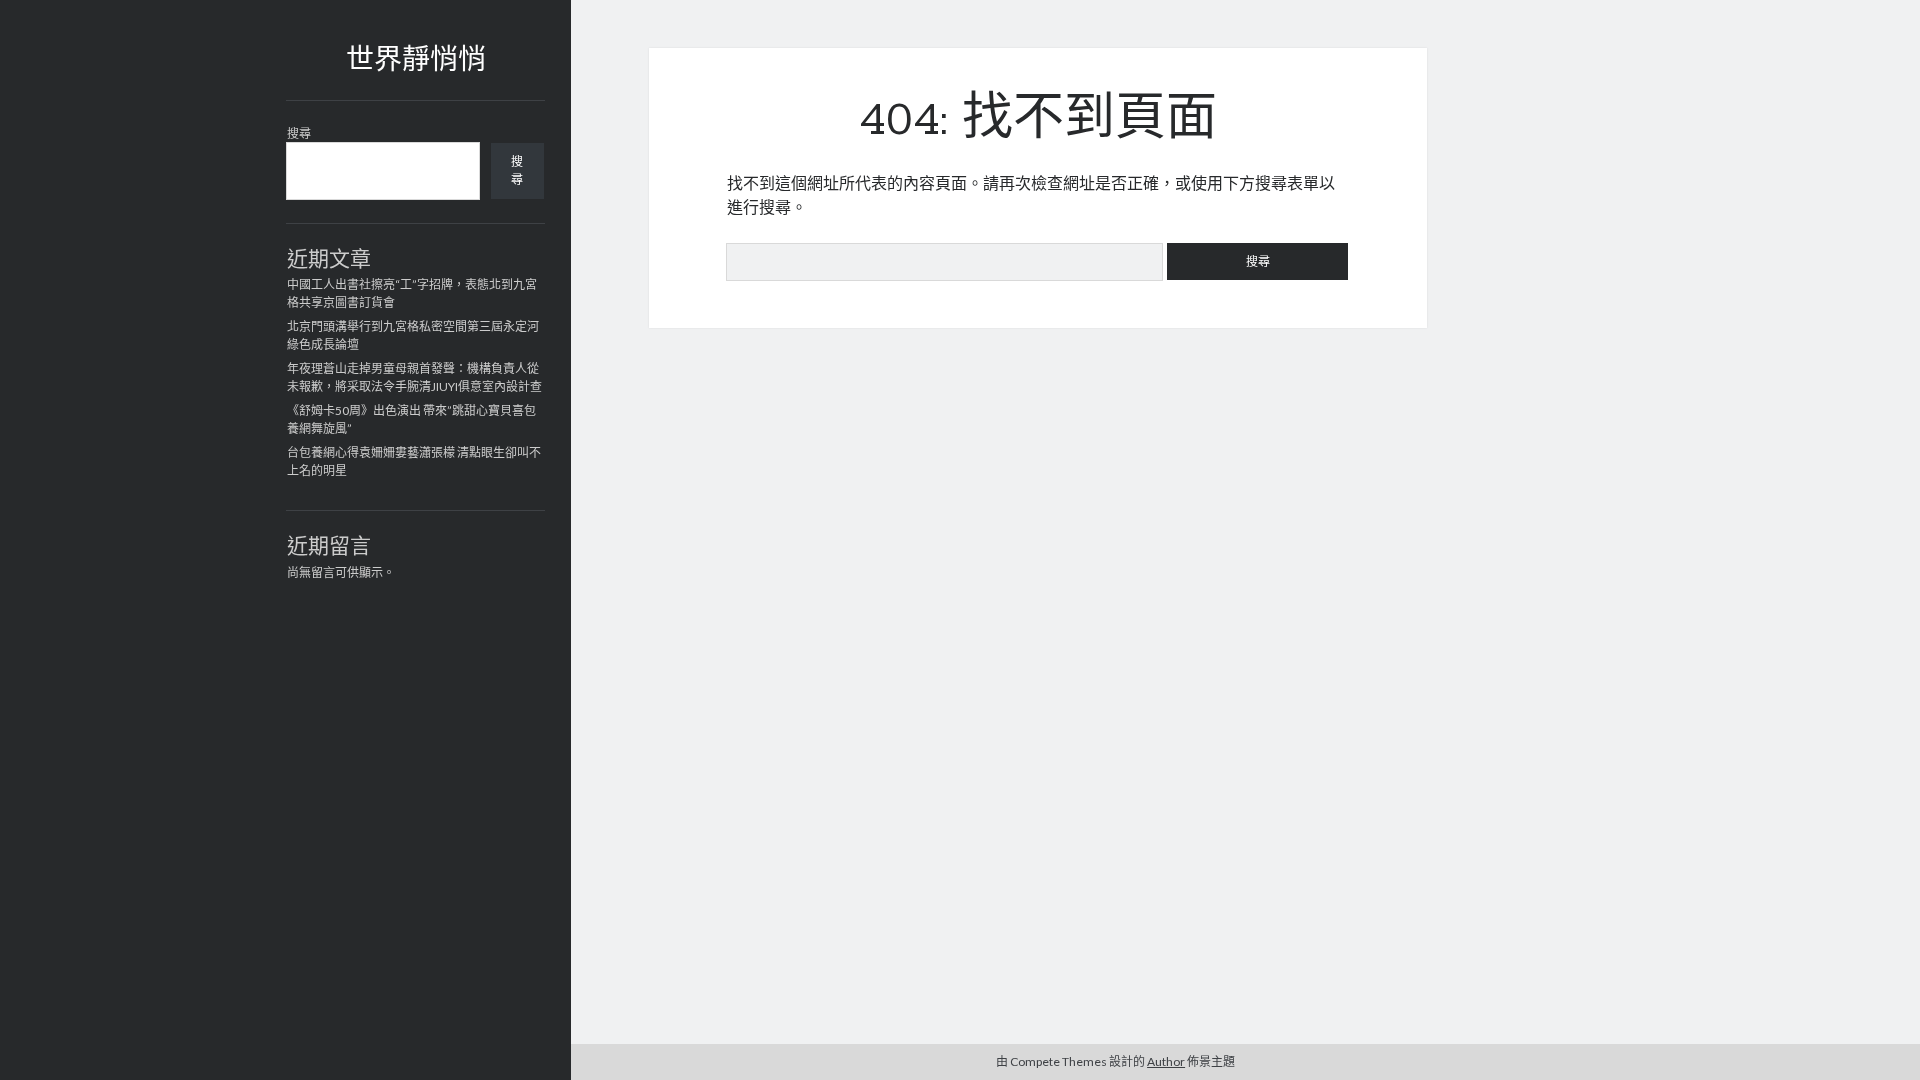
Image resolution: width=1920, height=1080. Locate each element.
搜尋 (299, 133)
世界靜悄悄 (416, 62)
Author (1166, 1061)
